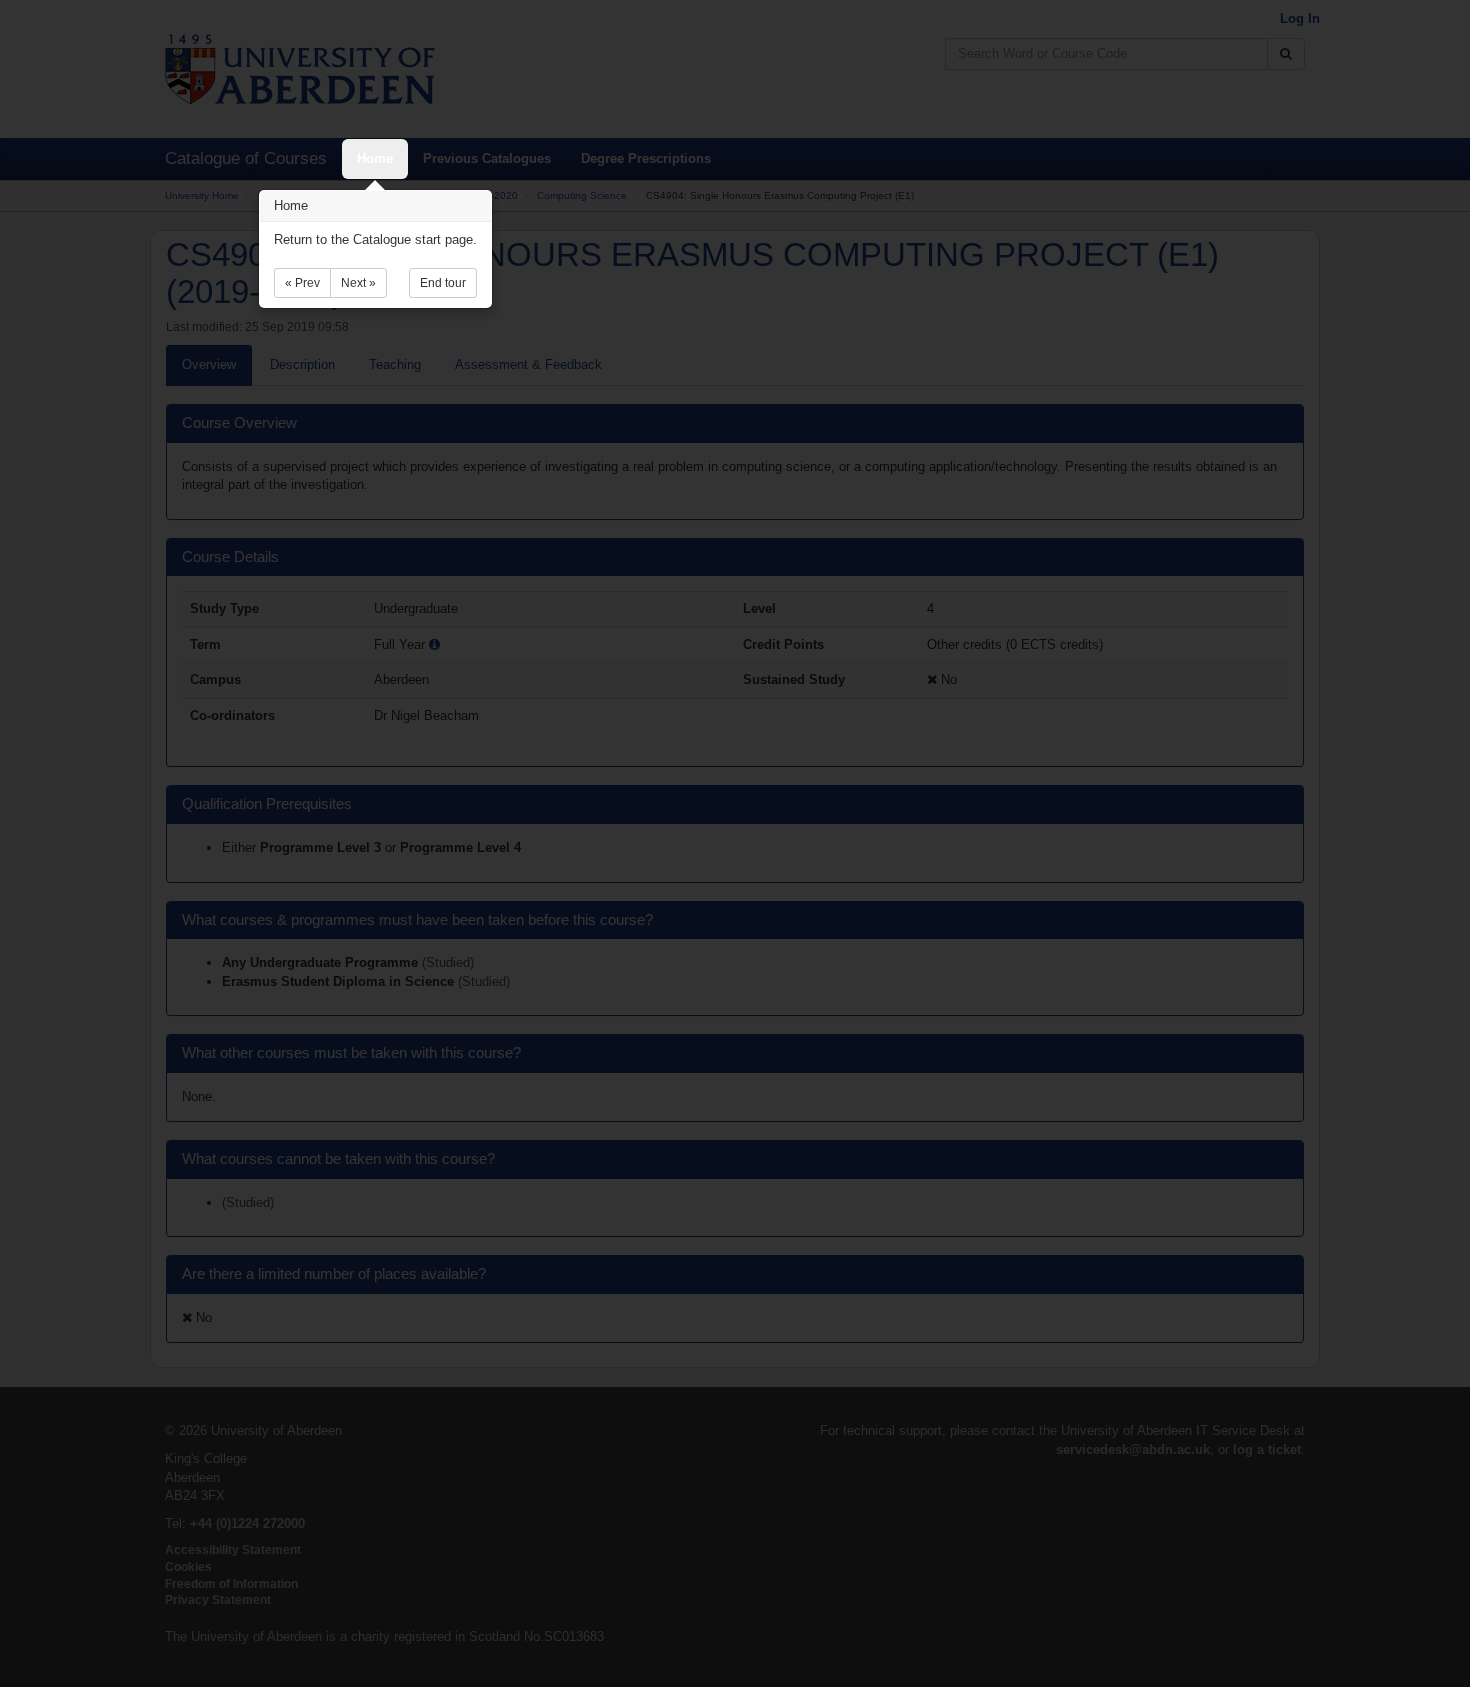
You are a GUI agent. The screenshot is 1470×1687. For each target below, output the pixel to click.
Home (375, 158)
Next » (358, 283)
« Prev (302, 283)
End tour (443, 283)
